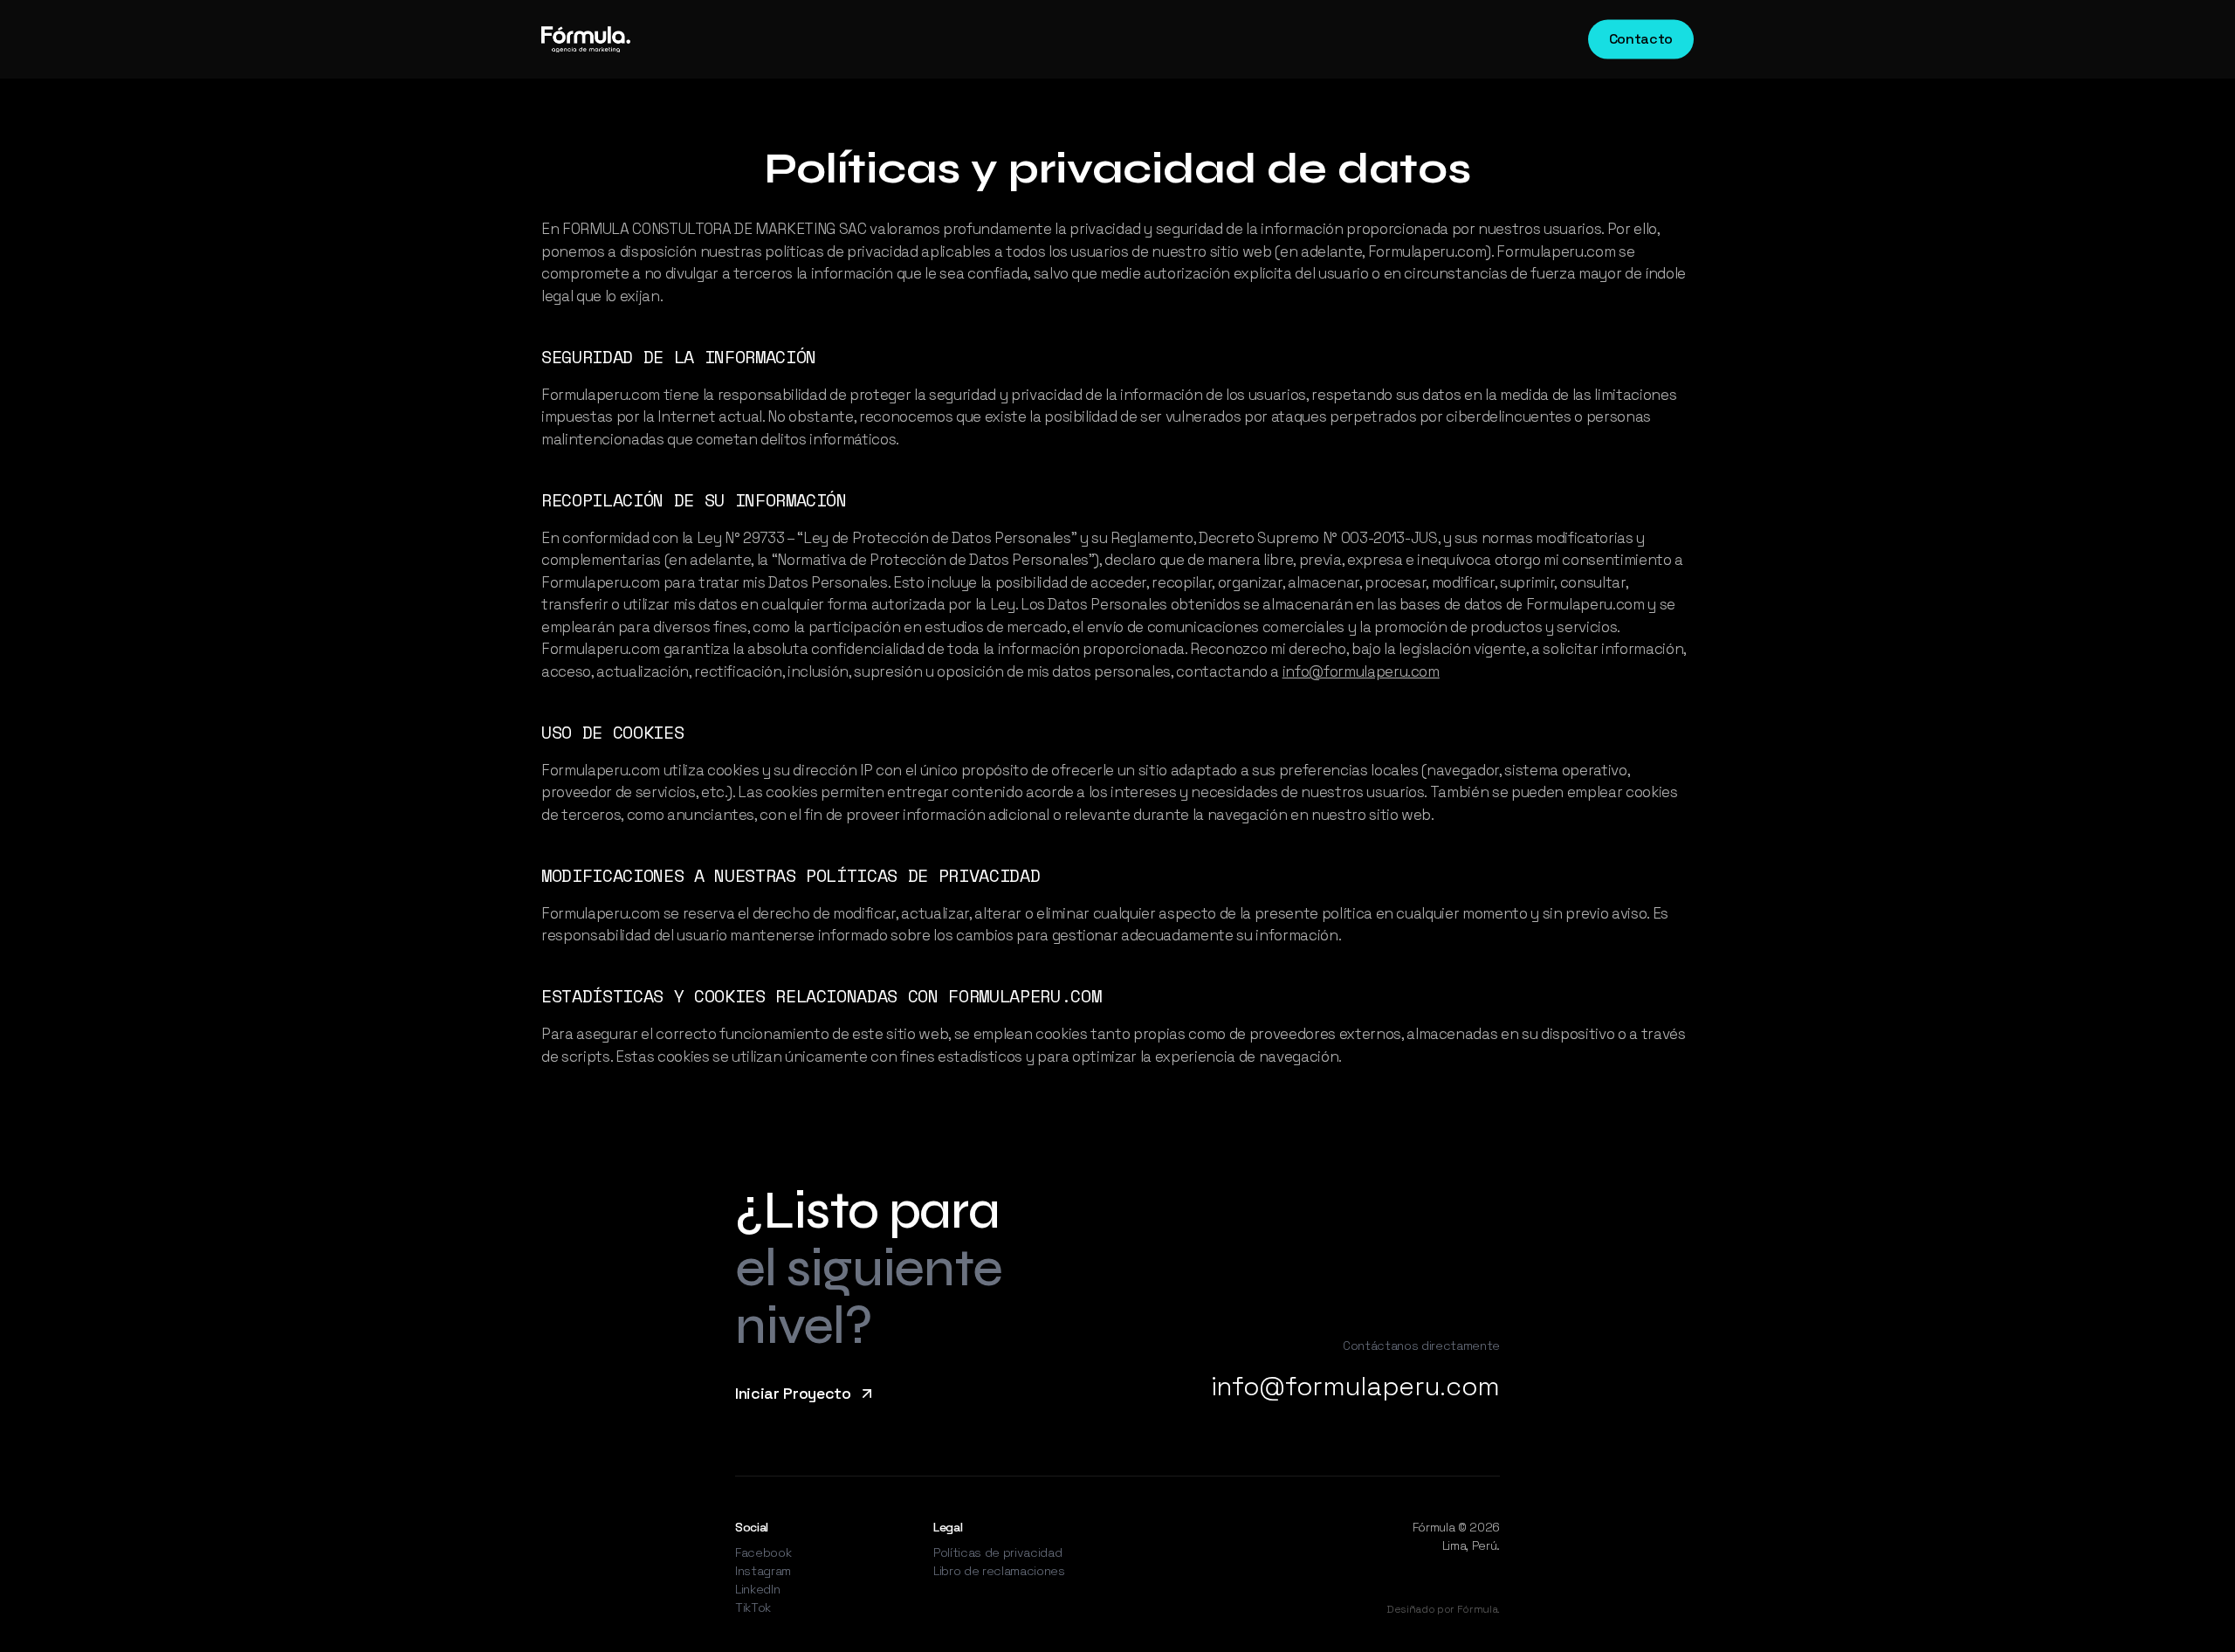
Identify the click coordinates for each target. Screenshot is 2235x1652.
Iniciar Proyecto (793, 1393)
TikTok (753, 1607)
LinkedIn (757, 1589)
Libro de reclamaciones (999, 1571)
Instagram (763, 1571)
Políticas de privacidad (997, 1552)
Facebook (763, 1552)
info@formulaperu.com (1361, 671)
